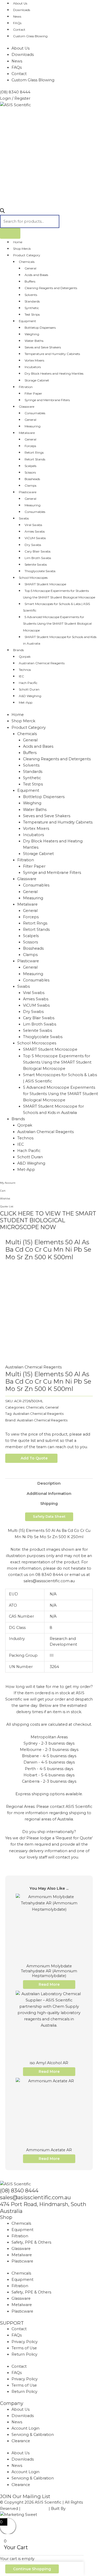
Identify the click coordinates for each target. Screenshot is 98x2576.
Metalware (27, 433)
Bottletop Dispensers (40, 328)
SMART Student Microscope (45, 584)
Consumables (35, 413)
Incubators (33, 367)
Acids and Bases (36, 275)
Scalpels (30, 466)
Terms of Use (24, 2348)
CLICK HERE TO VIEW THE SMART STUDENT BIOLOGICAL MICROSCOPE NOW (48, 1220)
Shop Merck (22, 249)
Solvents (31, 295)
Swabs (24, 518)
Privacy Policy (25, 2342)
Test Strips (32, 314)
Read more (49, 1984)
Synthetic (32, 308)
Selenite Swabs (36, 564)
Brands (18, 650)
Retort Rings (34, 452)
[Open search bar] (2, 212)
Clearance (21, 2441)
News (17, 16)
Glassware (27, 407)
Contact (19, 30)
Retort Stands (35, 459)
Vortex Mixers (34, 360)
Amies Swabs (35, 531)
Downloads (22, 10)
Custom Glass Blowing (30, 36)
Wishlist (5, 1199)
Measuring (33, 426)
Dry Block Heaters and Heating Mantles (54, 373)
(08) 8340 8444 (19, 2191)
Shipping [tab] (49, 1504)
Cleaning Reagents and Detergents (51, 288)
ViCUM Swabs (35, 538)
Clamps (30, 485)
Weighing (32, 334)
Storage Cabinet (37, 380)
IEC (21, 676)
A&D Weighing (30, 696)
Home (18, 242)
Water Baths (34, 341)
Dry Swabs (33, 545)
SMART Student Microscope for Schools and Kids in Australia (60, 640)
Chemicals (27, 262)
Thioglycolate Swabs (40, 571)
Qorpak (25, 657)
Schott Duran (29, 689)
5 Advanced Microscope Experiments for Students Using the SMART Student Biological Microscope (57, 623)
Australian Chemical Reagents (42, 663)
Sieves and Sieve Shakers (43, 347)
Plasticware (28, 492)
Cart (3, 1191)
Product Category (27, 255)
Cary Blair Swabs (38, 551)
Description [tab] (49, 1483)
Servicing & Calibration (33, 2435)
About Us (21, 48)
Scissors (30, 472)
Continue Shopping (32, 2569)
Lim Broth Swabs (38, 558)
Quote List (7, 1206)
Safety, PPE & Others (31, 2242)
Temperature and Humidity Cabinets (52, 354)
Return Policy (24, 2354)
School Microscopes (33, 578)
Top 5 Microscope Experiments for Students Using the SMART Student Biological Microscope (59, 594)
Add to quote (34, 1458)
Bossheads (32, 479)
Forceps (30, 446)
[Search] (10, 233)
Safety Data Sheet (49, 1517)
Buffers (30, 281)
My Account (8, 1183)
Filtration (26, 387)
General (30, 268)
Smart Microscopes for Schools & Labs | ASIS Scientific (56, 607)
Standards (32, 301)
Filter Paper (33, 393)
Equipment (27, 321)
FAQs (17, 23)
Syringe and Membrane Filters (47, 400)
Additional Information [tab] (49, 1494)
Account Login (25, 2428)
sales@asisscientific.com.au (35, 2197)
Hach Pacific (28, 683)
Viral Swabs (33, 525)
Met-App (26, 702)
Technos (25, 670)
